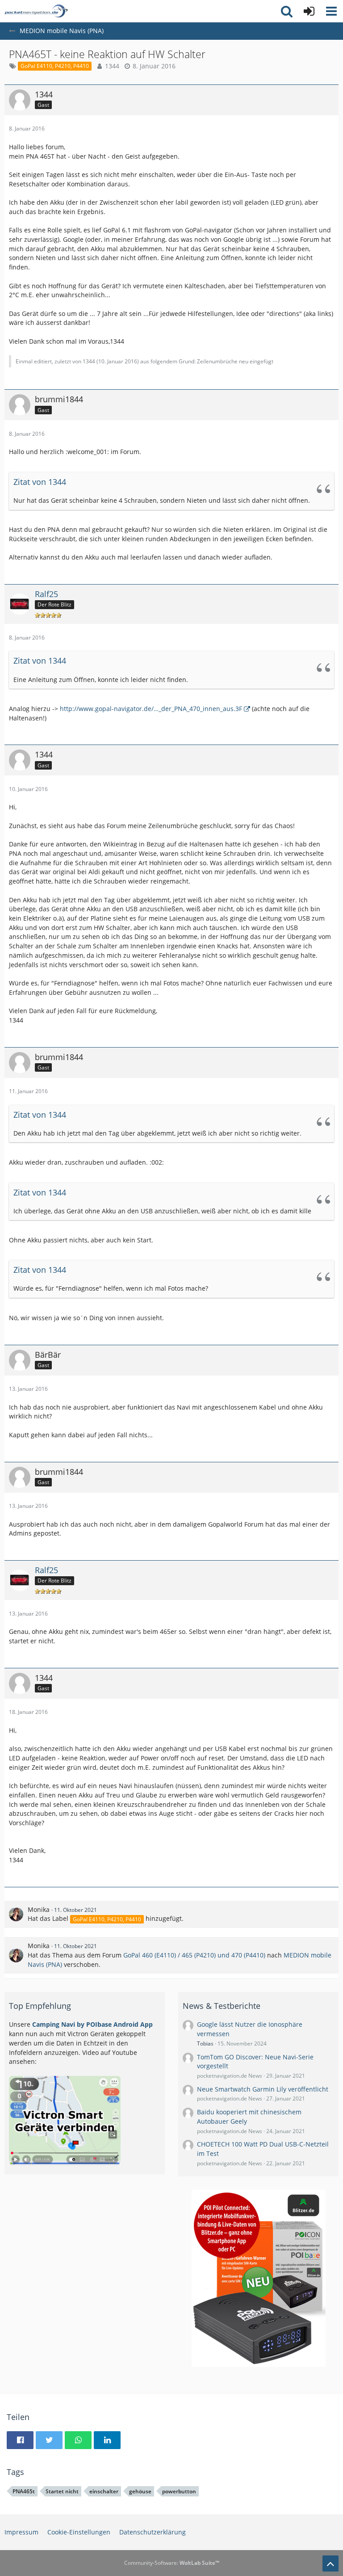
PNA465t (24, 2491)
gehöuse (140, 2491)
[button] (331, 11)
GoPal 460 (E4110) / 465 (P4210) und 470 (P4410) (194, 1955)
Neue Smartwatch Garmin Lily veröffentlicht (263, 2089)
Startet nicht (62, 2491)
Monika (39, 1909)
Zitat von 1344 (40, 482)
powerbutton (179, 2491)
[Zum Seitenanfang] (330, 2563)
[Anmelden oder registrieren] (309, 11)
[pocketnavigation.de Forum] (36, 11)
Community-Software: (172, 2563)
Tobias (205, 2044)
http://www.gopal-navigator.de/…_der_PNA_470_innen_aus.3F (151, 709)
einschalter (104, 2491)
